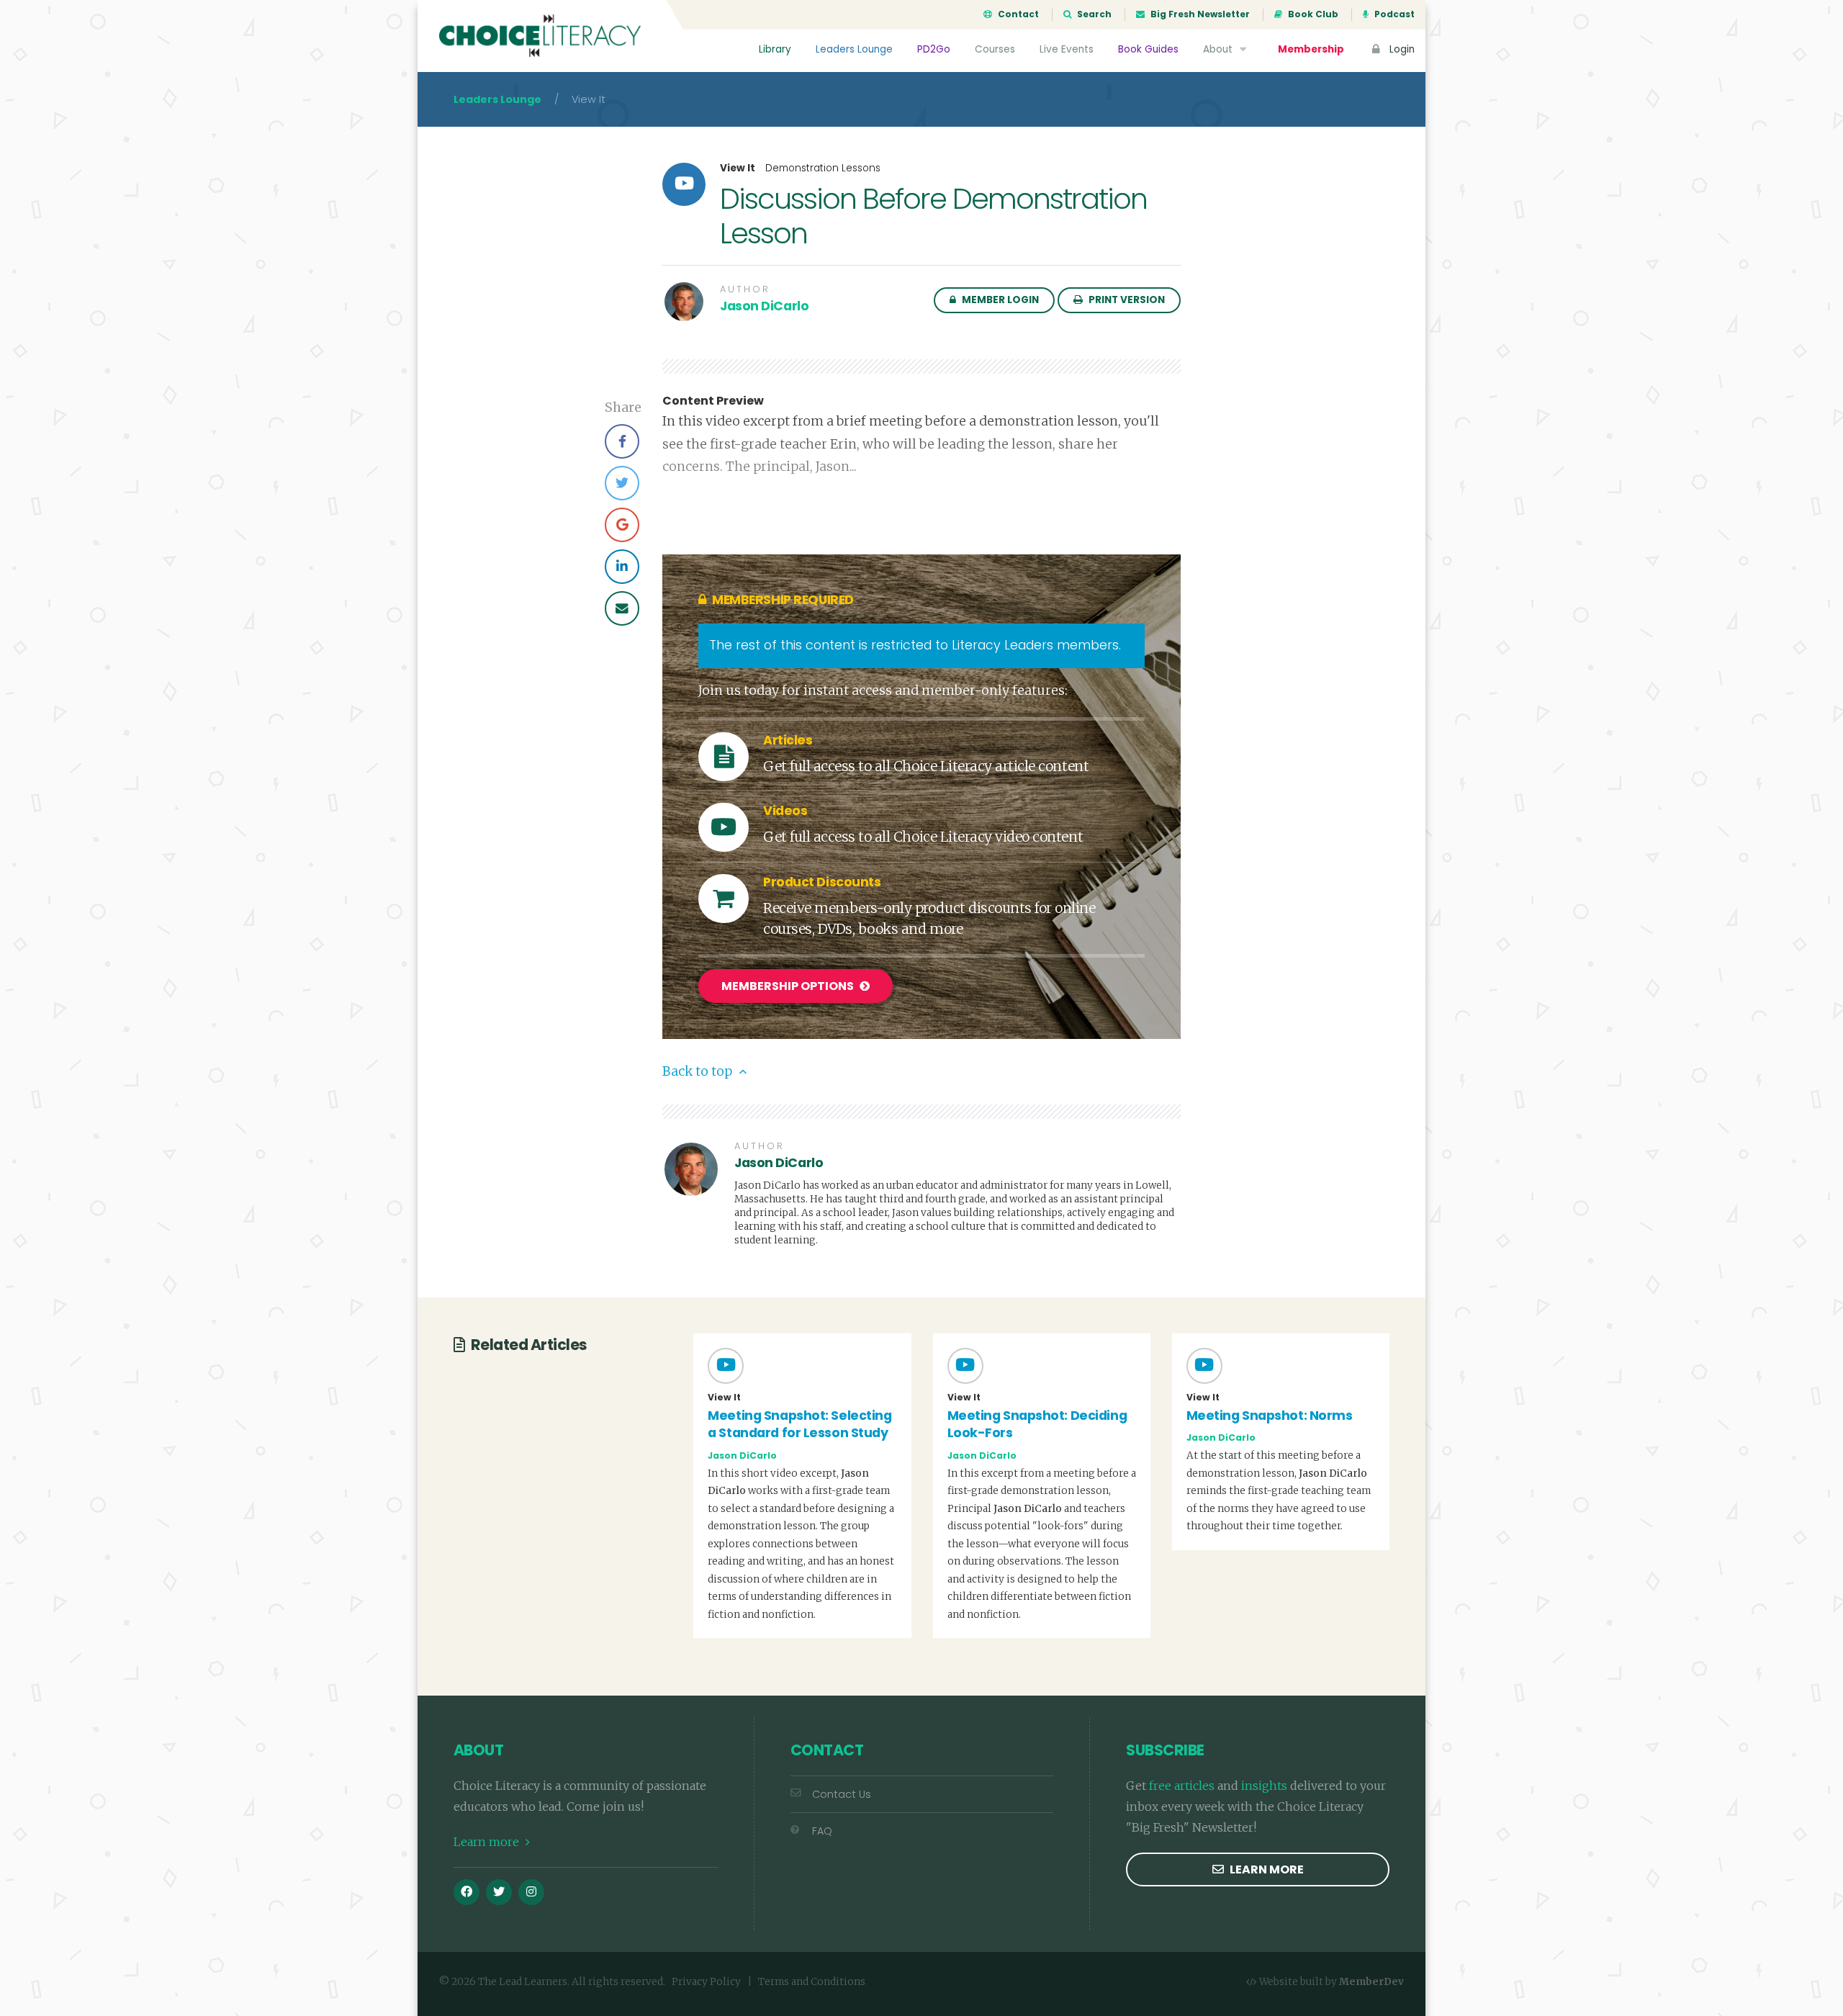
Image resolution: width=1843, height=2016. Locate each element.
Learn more (488, 1842)
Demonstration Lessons (823, 168)
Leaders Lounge (854, 49)
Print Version (1126, 300)
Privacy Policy (706, 1982)
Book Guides (1148, 49)
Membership (1311, 49)
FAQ (822, 1831)
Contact (1017, 14)
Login (1401, 49)
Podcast (1393, 14)
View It (738, 168)
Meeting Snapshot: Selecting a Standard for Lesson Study (799, 1425)
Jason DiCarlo (764, 306)
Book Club (1312, 14)
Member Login (999, 300)
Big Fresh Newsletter (1199, 14)
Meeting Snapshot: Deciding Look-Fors (1037, 1425)
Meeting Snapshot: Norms (1270, 1416)
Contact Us (842, 1794)
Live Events (1067, 49)
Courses (995, 49)
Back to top (699, 1071)
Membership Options (789, 986)
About (1219, 49)
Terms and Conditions (812, 1982)
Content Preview (713, 401)
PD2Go (934, 49)
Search (1093, 14)
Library (775, 49)
